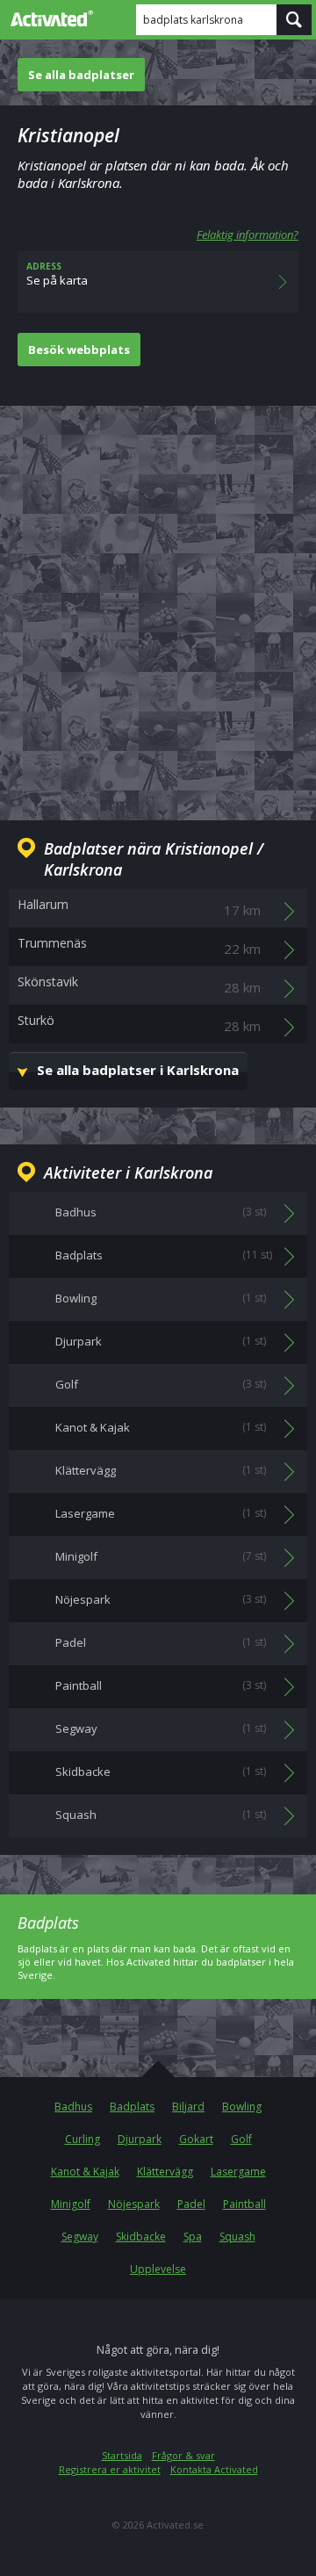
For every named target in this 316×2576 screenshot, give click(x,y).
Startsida (122, 2455)
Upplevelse (158, 2269)
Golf (241, 2139)
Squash (237, 2237)
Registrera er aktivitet (110, 2469)
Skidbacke (141, 2237)
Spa (193, 2237)
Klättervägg (165, 2172)
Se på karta (57, 274)
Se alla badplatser (81, 75)
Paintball (244, 2204)
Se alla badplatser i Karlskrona (138, 1070)
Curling (83, 2139)
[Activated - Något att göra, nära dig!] (48, 18)
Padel (191, 2204)
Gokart (196, 2139)
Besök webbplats (79, 350)
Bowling (242, 2107)
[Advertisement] (158, 599)
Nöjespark (134, 2204)
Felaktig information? (248, 235)
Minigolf (71, 2204)
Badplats (132, 2107)
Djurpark (140, 2139)
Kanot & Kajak (85, 2172)
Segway (80, 2237)
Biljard (188, 2107)
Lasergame (238, 2172)
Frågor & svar (183, 2455)
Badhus (73, 2107)
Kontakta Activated (214, 2469)
